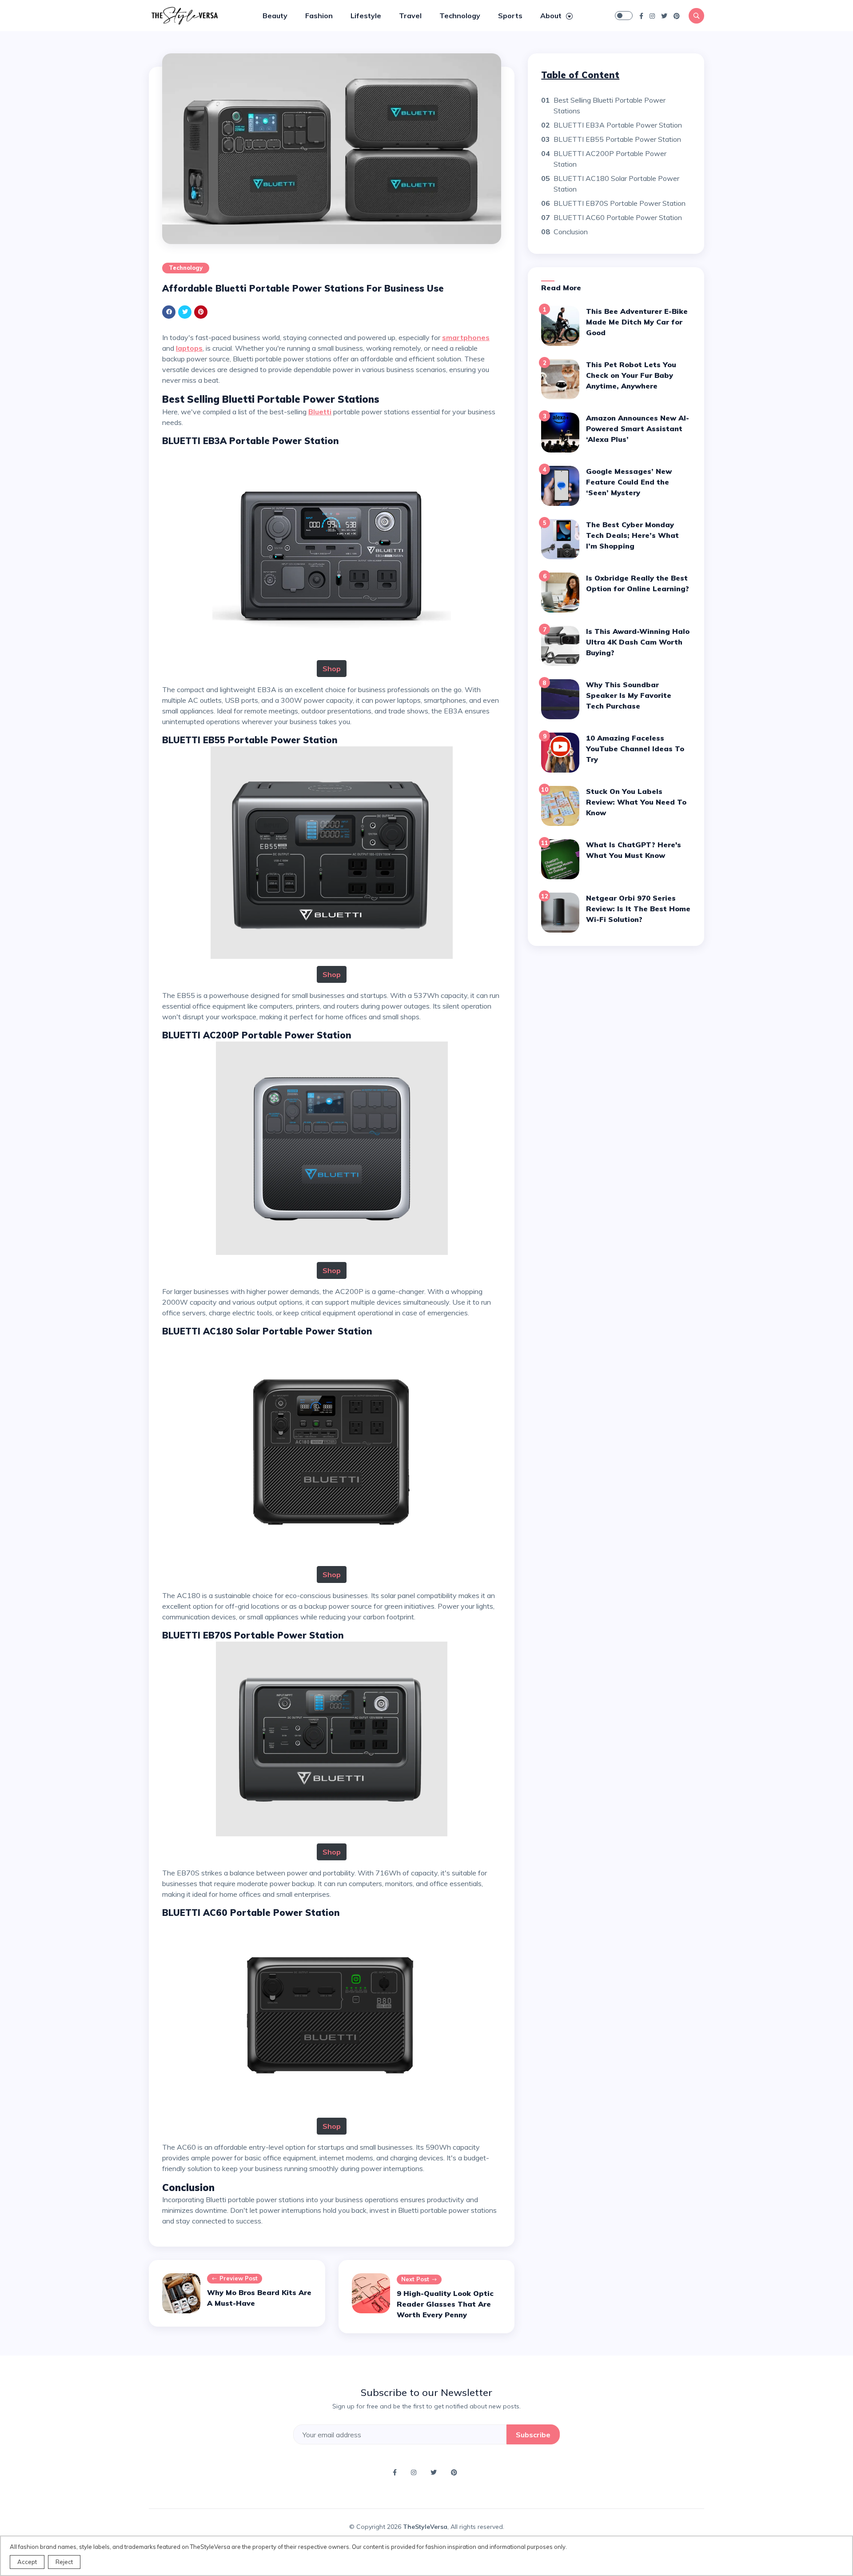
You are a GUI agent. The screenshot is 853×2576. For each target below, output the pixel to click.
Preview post (239, 2278)
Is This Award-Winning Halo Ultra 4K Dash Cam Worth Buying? (638, 642)
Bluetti (320, 412)
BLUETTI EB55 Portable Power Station (617, 139)
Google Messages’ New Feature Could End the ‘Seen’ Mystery (629, 482)
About (552, 16)
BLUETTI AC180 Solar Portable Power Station (616, 184)
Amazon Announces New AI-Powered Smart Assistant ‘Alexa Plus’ (638, 429)
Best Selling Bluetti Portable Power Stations (610, 105)
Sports (510, 16)
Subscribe (533, 2435)
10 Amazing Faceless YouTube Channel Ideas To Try (635, 749)
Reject (64, 2562)
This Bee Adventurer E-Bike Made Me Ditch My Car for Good (637, 322)
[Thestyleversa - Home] (184, 15)
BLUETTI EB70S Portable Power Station (620, 203)
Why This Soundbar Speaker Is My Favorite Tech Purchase (629, 695)
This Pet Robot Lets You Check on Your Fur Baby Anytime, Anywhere (631, 375)
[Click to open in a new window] (641, 16)
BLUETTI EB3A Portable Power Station (618, 125)
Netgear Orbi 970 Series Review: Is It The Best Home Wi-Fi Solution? (638, 909)
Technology (460, 16)
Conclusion (571, 232)
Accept (27, 2562)
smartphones (466, 337)
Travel (410, 16)
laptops (189, 348)
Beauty (275, 16)
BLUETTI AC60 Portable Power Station (618, 217)
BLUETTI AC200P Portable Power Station (610, 159)
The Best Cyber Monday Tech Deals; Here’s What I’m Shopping (632, 535)
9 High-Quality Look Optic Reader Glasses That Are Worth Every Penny (445, 2304)
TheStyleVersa (425, 2527)
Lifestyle (366, 16)
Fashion (319, 16)
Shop (332, 669)
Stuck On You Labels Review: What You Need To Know (636, 802)
